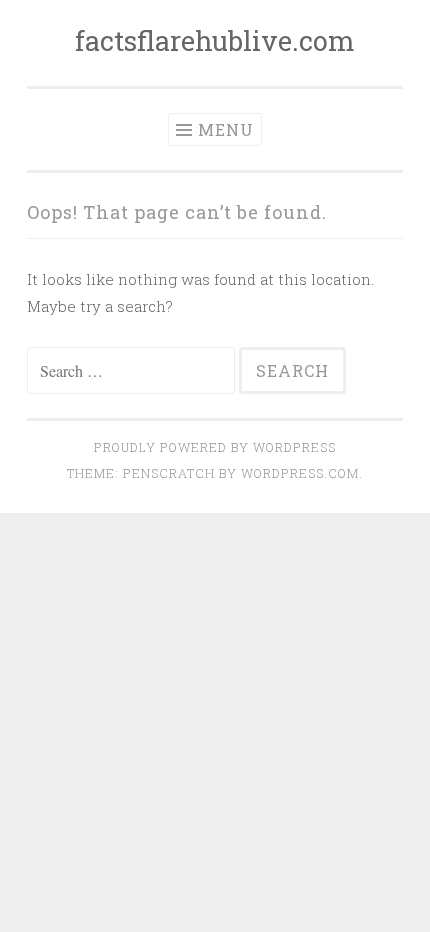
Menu (226, 129)
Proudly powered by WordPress (215, 447)
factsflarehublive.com (215, 40)
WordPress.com (300, 473)
